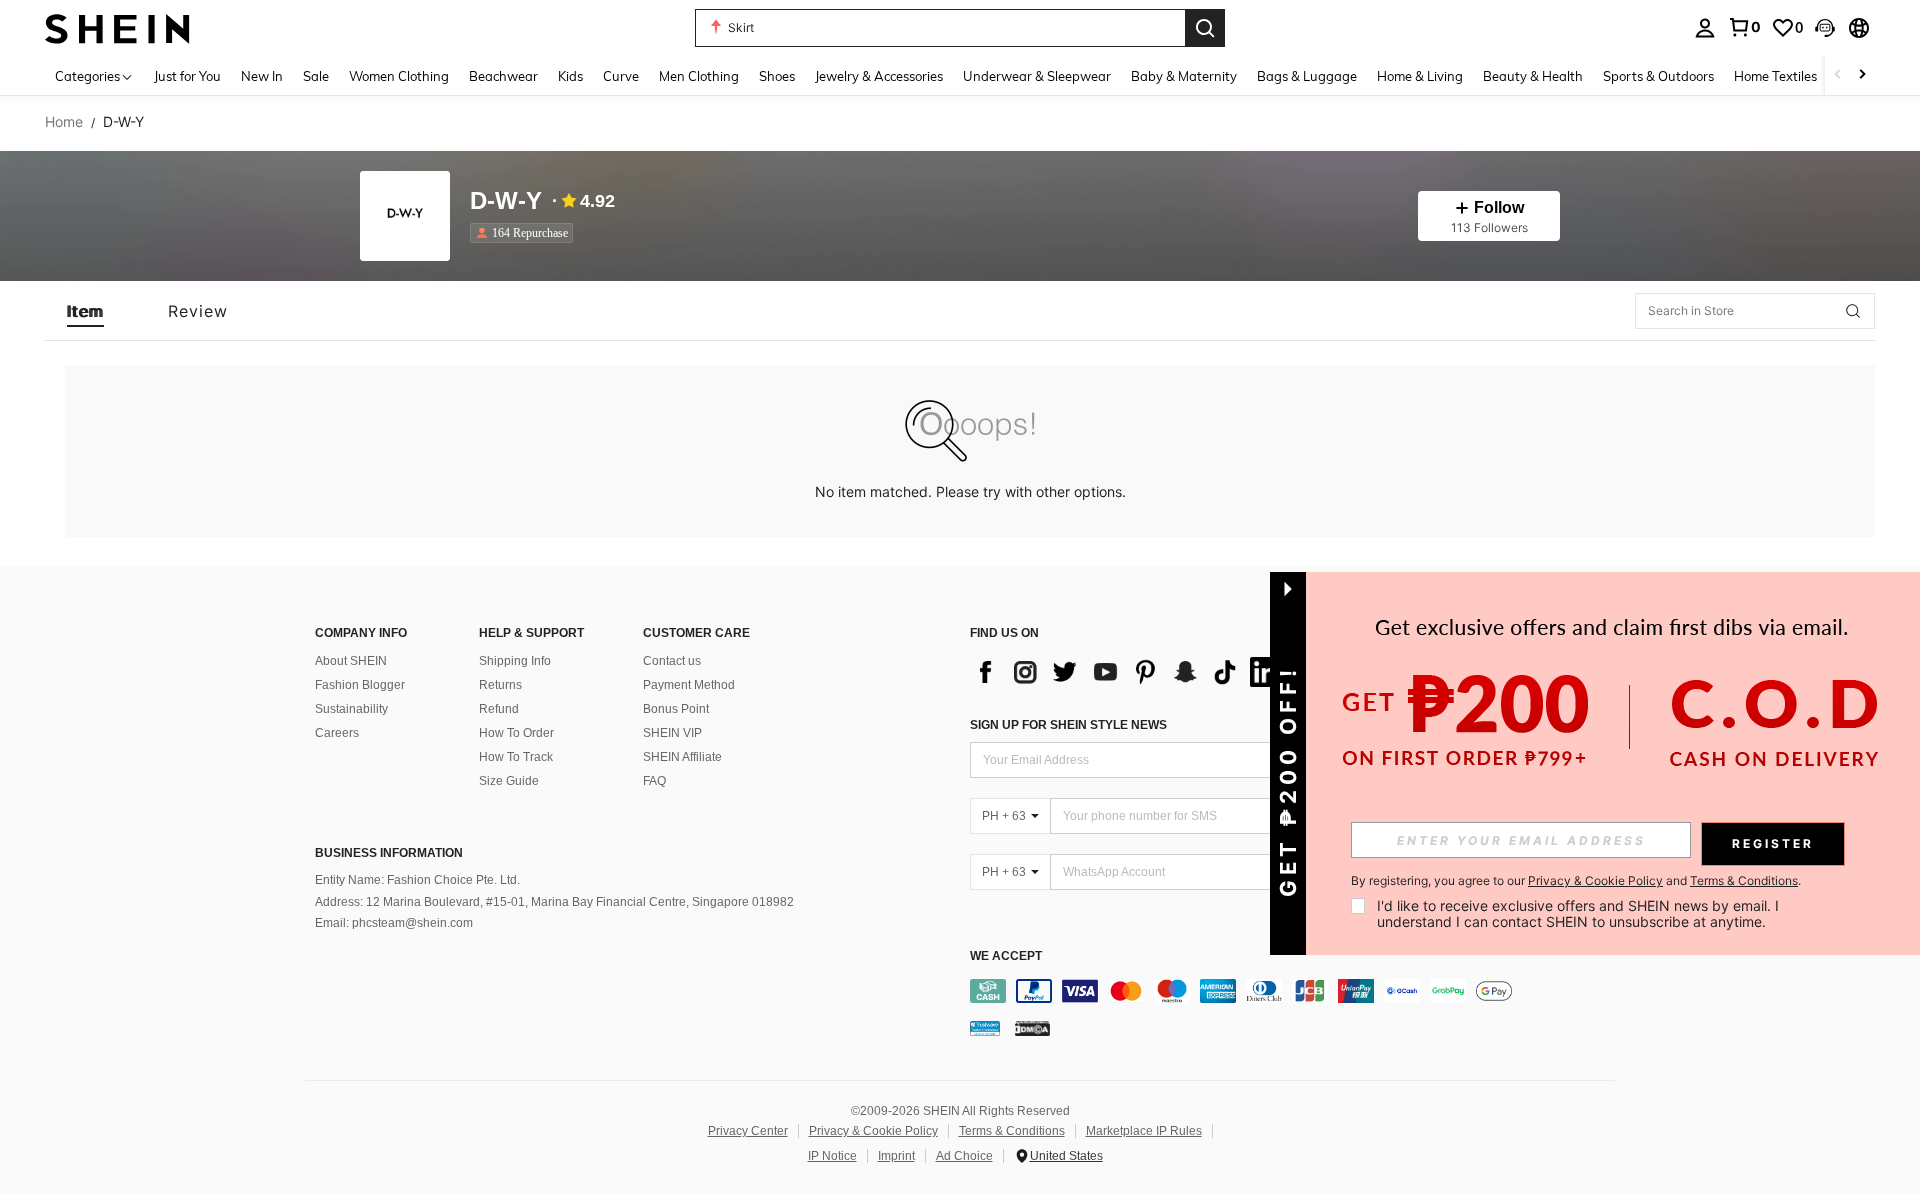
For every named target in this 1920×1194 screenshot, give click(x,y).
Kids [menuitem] (570, 76)
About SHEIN (351, 661)
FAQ (654, 781)
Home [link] (64, 122)
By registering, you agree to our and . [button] (1576, 881)
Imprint (896, 1156)
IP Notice (832, 1156)
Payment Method (689, 685)
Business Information (389, 853)
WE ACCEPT (1006, 956)
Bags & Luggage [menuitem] (1307, 76)
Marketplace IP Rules (1144, 1131)
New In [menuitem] (262, 76)
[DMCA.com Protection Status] (1032, 1028)
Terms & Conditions (1012, 1131)
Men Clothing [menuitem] (699, 76)
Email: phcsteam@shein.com (394, 923)
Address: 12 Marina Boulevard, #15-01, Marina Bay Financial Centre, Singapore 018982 (554, 902)
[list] (1130, 672)
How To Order (516, 733)
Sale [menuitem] (316, 76)
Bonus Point (676, 709)
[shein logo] (117, 27)
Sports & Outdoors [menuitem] (1658, 76)
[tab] (85, 311)
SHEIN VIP (672, 733)
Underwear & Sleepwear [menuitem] (1037, 76)
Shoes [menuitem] (777, 76)
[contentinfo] (1297, 991)
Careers (337, 733)
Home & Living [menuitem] (1420, 76)
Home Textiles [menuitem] (1775, 76)
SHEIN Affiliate (682, 757)
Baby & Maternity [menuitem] (1184, 76)
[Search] (1205, 28)
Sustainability (351, 709)
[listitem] (525, 233)
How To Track (516, 757)
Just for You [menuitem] (187, 76)
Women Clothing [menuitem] (399, 76)
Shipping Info (515, 661)
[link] (1744, 27)
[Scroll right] (1862, 75)
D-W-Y (506, 201)
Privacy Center (748, 1131)
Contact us (672, 661)
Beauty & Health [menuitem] (1533, 76)
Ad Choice (964, 1156)
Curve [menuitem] (621, 76)
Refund (499, 709)
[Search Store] (1853, 311)
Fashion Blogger (360, 685)
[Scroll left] (1838, 75)
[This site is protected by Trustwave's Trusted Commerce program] (985, 1028)
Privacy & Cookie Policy (873, 1131)
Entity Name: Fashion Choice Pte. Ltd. (417, 880)
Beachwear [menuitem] (503, 76)
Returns (500, 685)
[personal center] (1705, 28)
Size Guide (509, 781)
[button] (1825, 28)
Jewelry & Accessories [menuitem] (879, 76)
